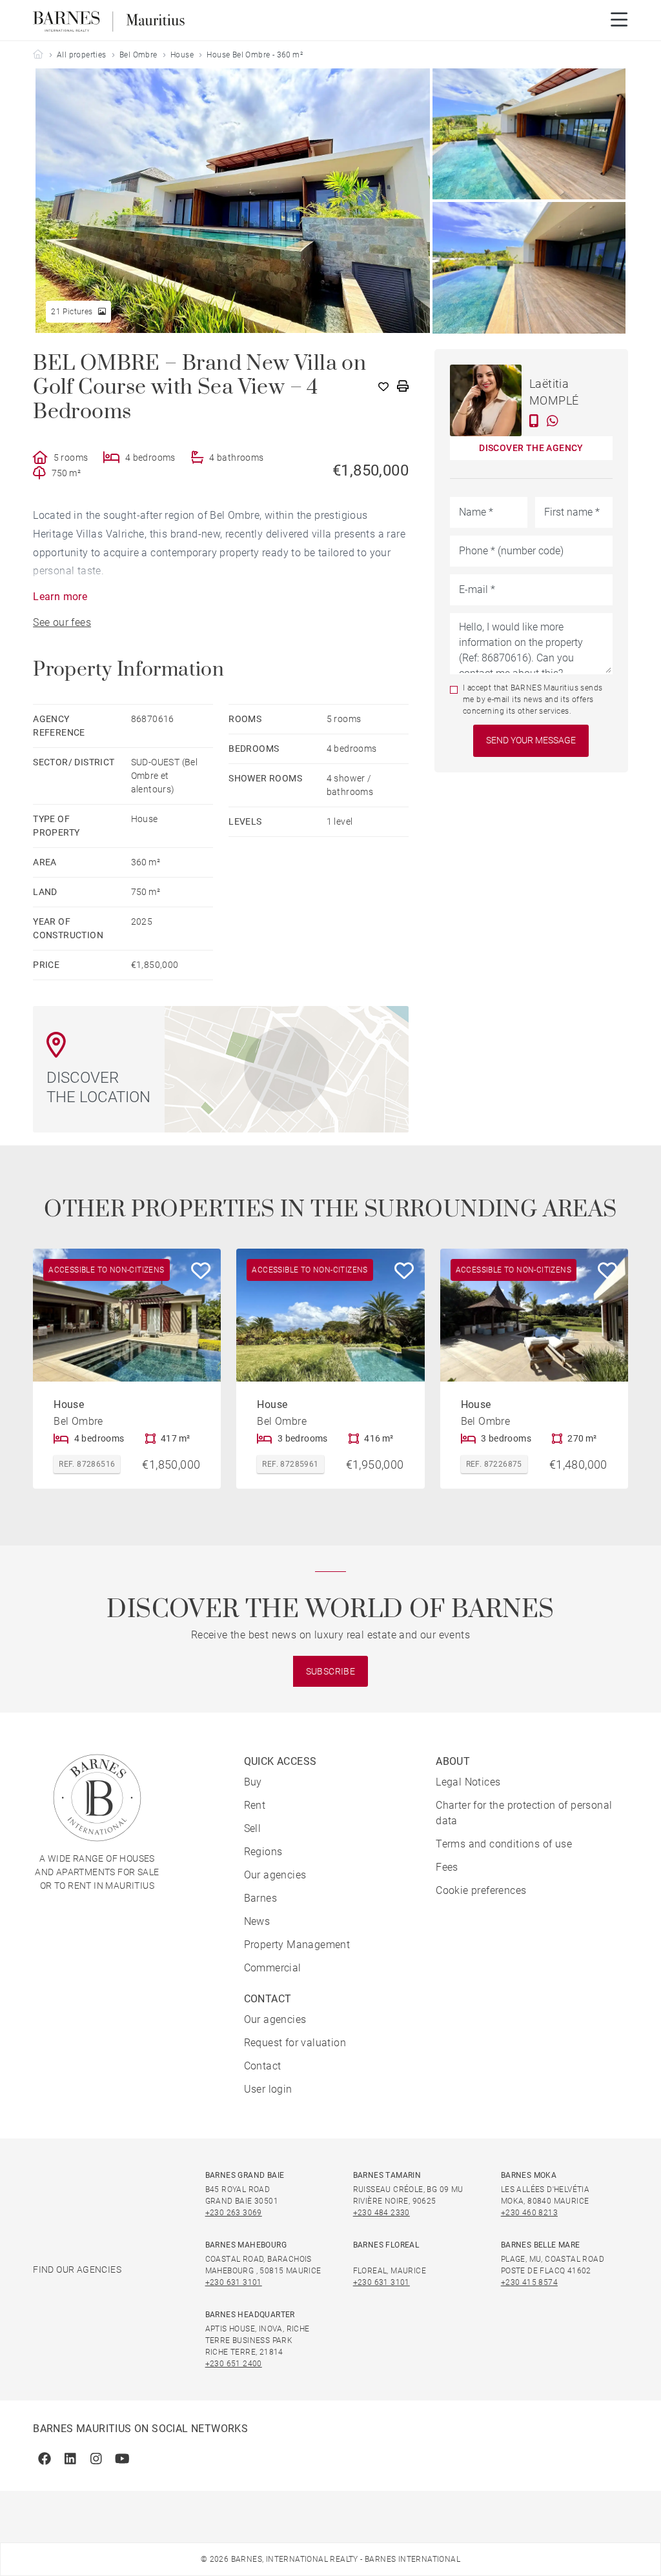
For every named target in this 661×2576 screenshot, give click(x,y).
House (182, 55)
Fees (447, 1867)
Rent (255, 1805)
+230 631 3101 (234, 2282)
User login (268, 2089)
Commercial (273, 1968)
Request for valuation (295, 2043)
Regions (263, 1852)
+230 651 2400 (234, 2364)
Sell (253, 1828)
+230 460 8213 (529, 2213)
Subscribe (331, 1671)
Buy (253, 1782)
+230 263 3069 (234, 2213)
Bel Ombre (138, 55)
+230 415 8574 (529, 2282)
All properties (82, 55)
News (257, 1921)
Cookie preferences (481, 1890)
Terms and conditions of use (504, 1844)
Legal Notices (468, 1782)
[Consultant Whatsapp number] (553, 421)
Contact (263, 2066)
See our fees (62, 622)
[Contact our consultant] (534, 421)
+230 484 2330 (381, 2213)
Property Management (297, 1945)
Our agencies (275, 1875)
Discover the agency (531, 448)
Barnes (260, 1898)
